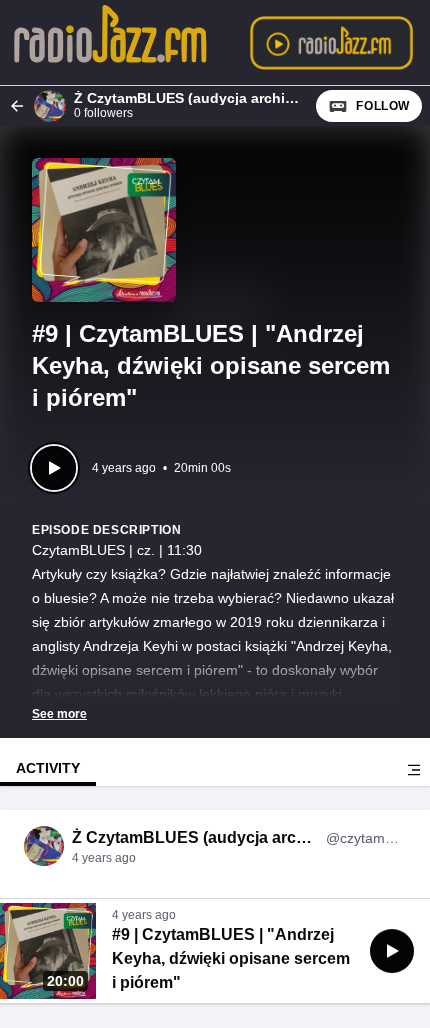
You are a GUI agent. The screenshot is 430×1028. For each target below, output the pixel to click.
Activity (48, 768)
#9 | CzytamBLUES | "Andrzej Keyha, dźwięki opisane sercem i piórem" (231, 958)
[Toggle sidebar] (414, 770)
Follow (383, 106)
